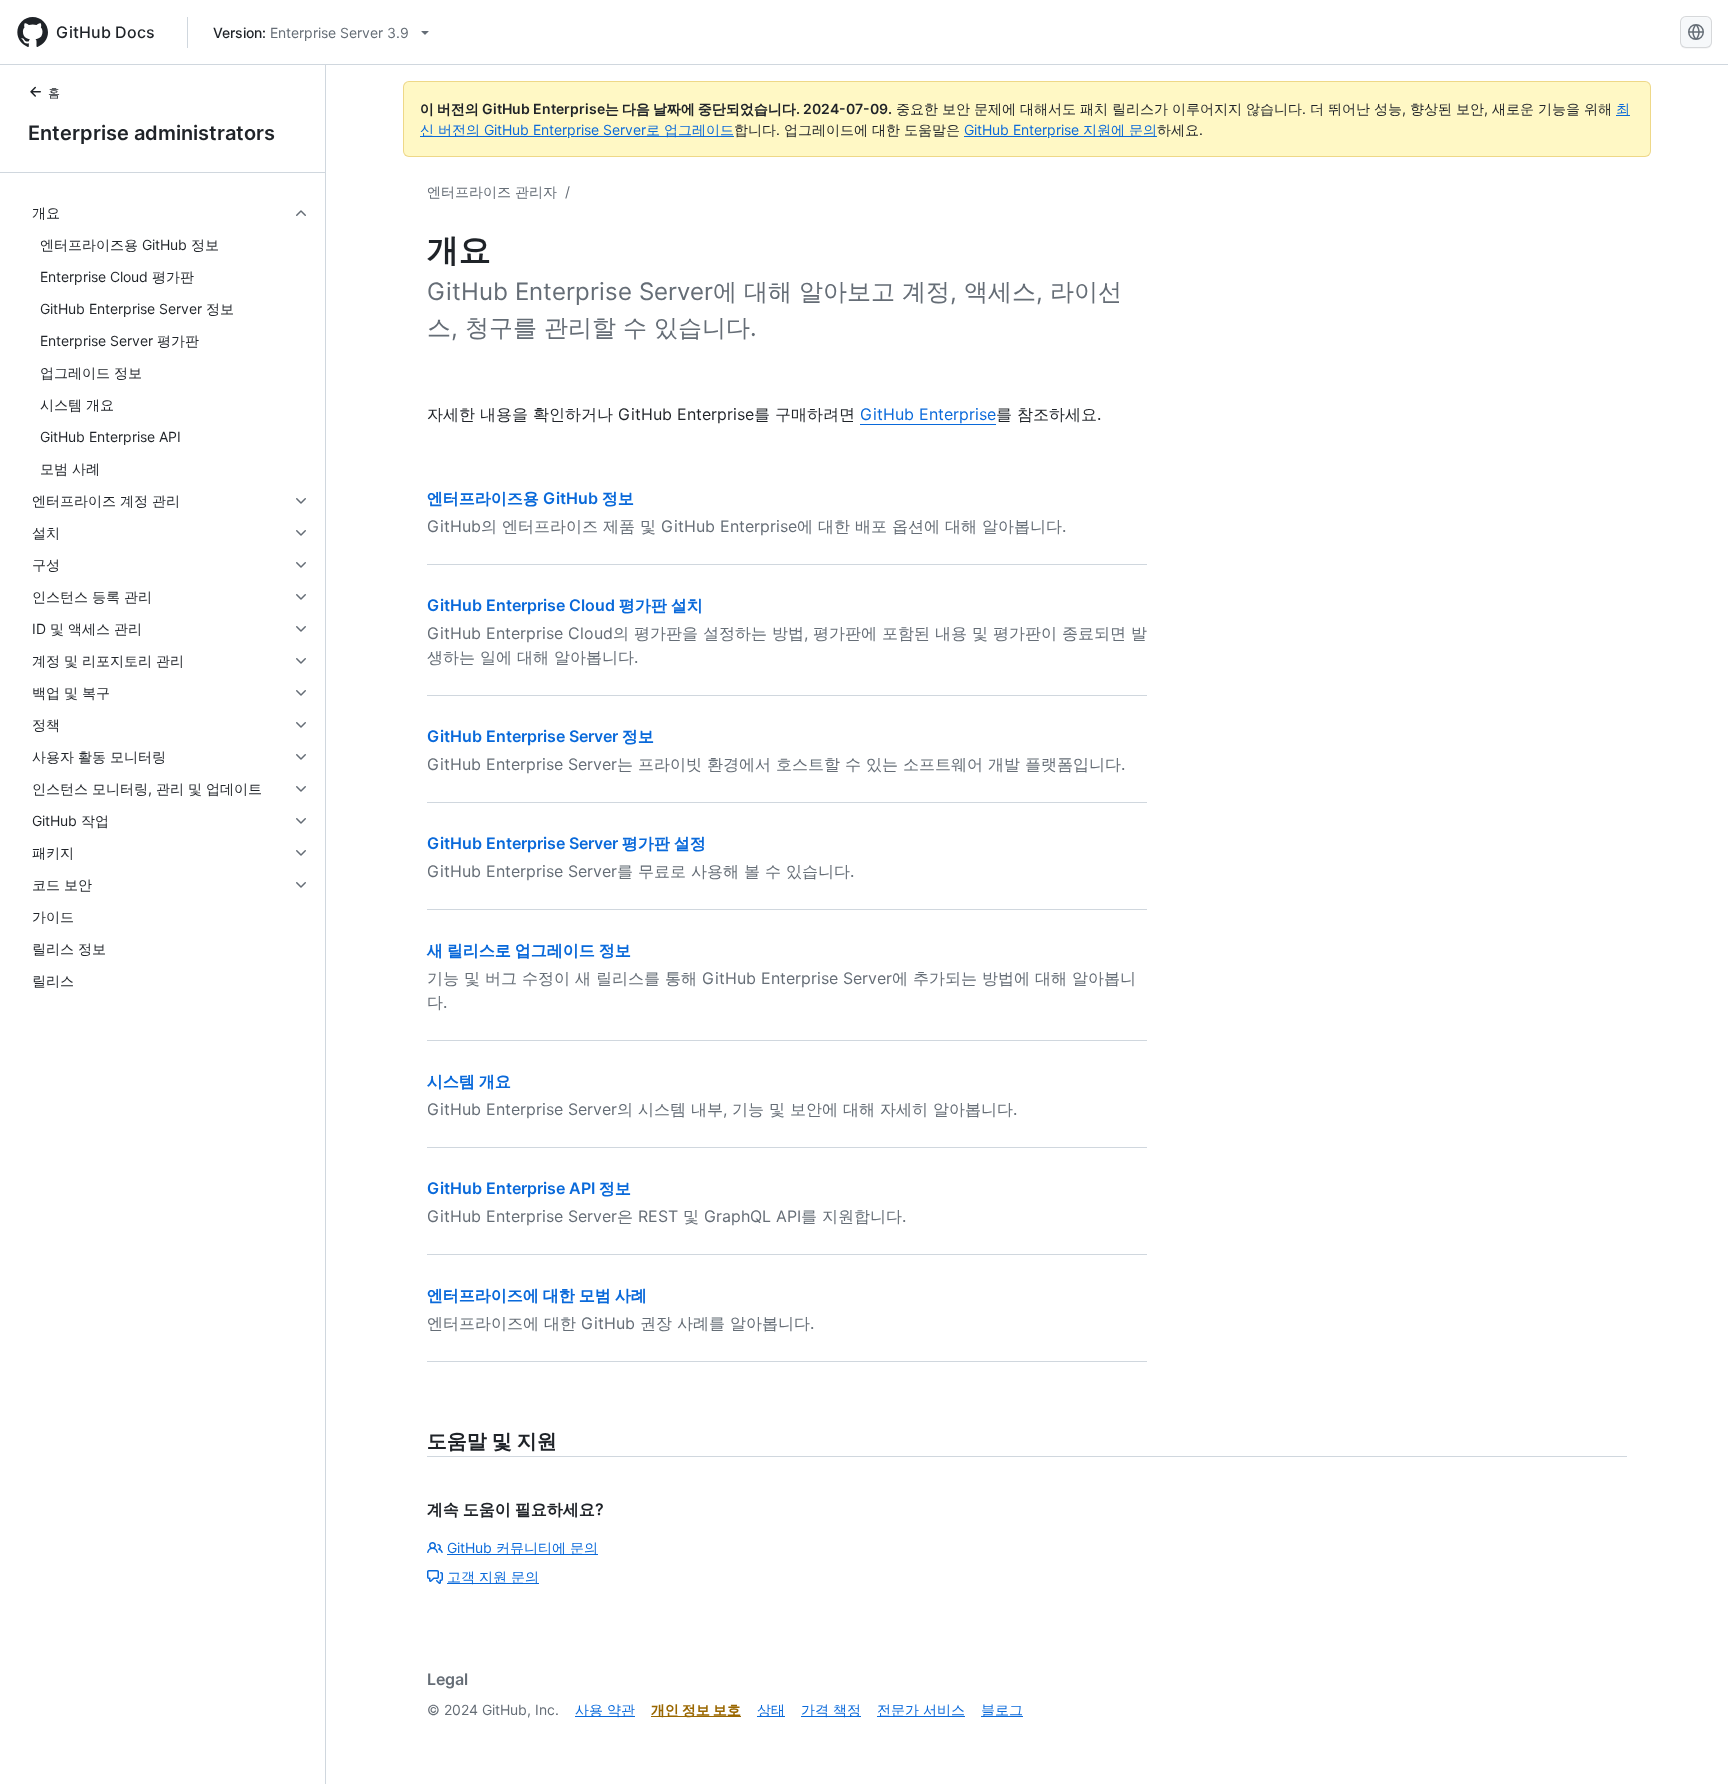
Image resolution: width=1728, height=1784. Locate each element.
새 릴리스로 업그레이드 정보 (529, 950)
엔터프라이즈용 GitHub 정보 (530, 498)
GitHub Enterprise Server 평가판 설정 (566, 843)
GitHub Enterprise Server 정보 (540, 736)
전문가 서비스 (921, 1709)
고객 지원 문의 (493, 1576)
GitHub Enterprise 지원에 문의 (1060, 129)
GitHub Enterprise (928, 414)
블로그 (1002, 1709)
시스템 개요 (469, 1081)
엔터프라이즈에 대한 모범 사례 (537, 1295)
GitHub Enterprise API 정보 (529, 1188)
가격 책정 (831, 1709)
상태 (771, 1709)
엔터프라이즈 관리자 (492, 191)
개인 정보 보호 (696, 1709)
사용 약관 (605, 1709)
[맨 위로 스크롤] (1684, 1740)
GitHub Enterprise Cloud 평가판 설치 (565, 605)
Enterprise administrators (151, 133)
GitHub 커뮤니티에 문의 (522, 1547)
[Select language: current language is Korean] (1696, 32)
